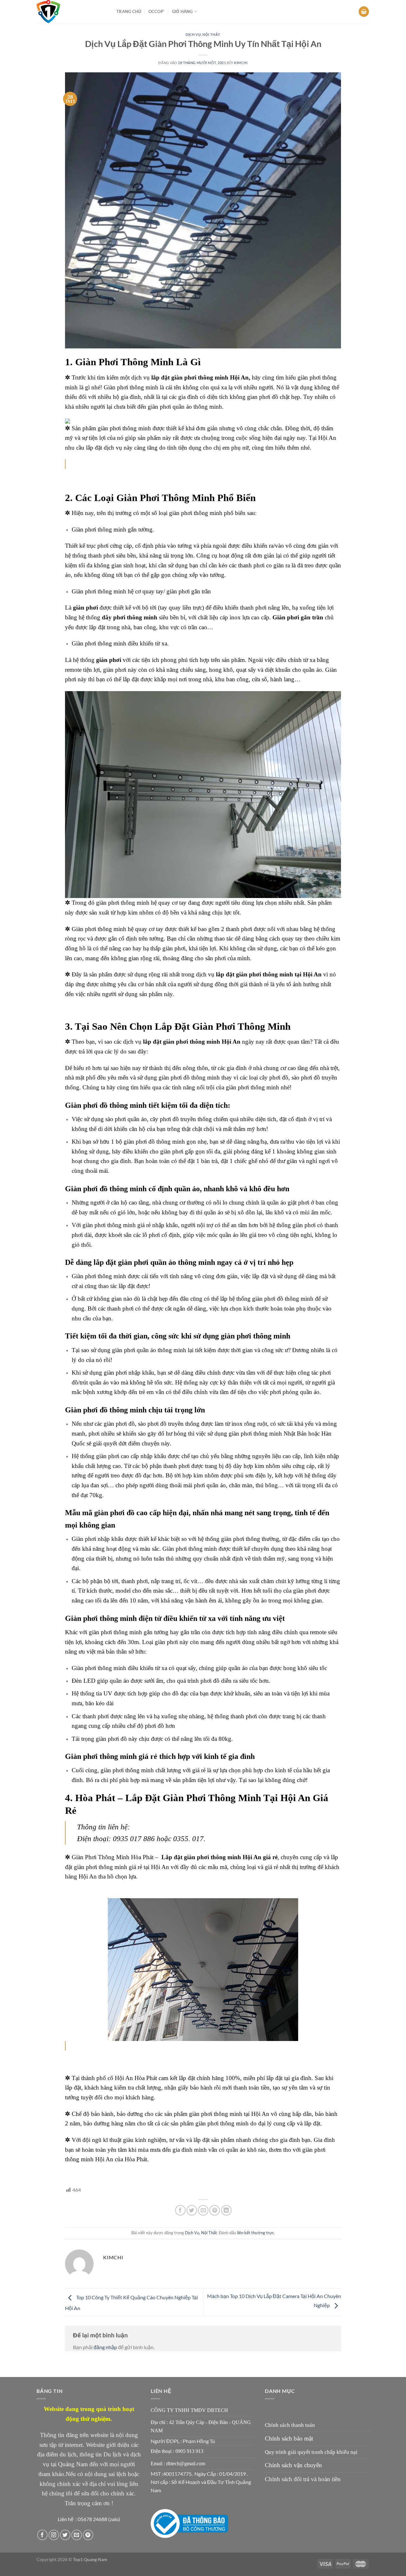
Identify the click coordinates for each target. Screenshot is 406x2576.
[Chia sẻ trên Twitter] (192, 2210)
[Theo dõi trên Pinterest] (88, 2535)
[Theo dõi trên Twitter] (65, 2535)
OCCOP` (157, 11)
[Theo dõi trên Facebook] (42, 2535)
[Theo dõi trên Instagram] (54, 2535)
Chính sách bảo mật (289, 2438)
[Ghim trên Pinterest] (215, 2210)
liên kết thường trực (255, 2233)
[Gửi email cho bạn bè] (203, 2210)
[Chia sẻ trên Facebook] (180, 2210)
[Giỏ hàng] (364, 12)
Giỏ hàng (182, 11)
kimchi (241, 63)
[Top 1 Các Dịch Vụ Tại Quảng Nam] (72, 12)
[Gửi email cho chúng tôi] (77, 2535)
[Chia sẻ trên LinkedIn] (226, 2210)
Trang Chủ (129, 11)
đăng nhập (105, 2347)
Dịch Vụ (193, 34)
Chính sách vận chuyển (293, 2465)
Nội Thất (211, 34)
